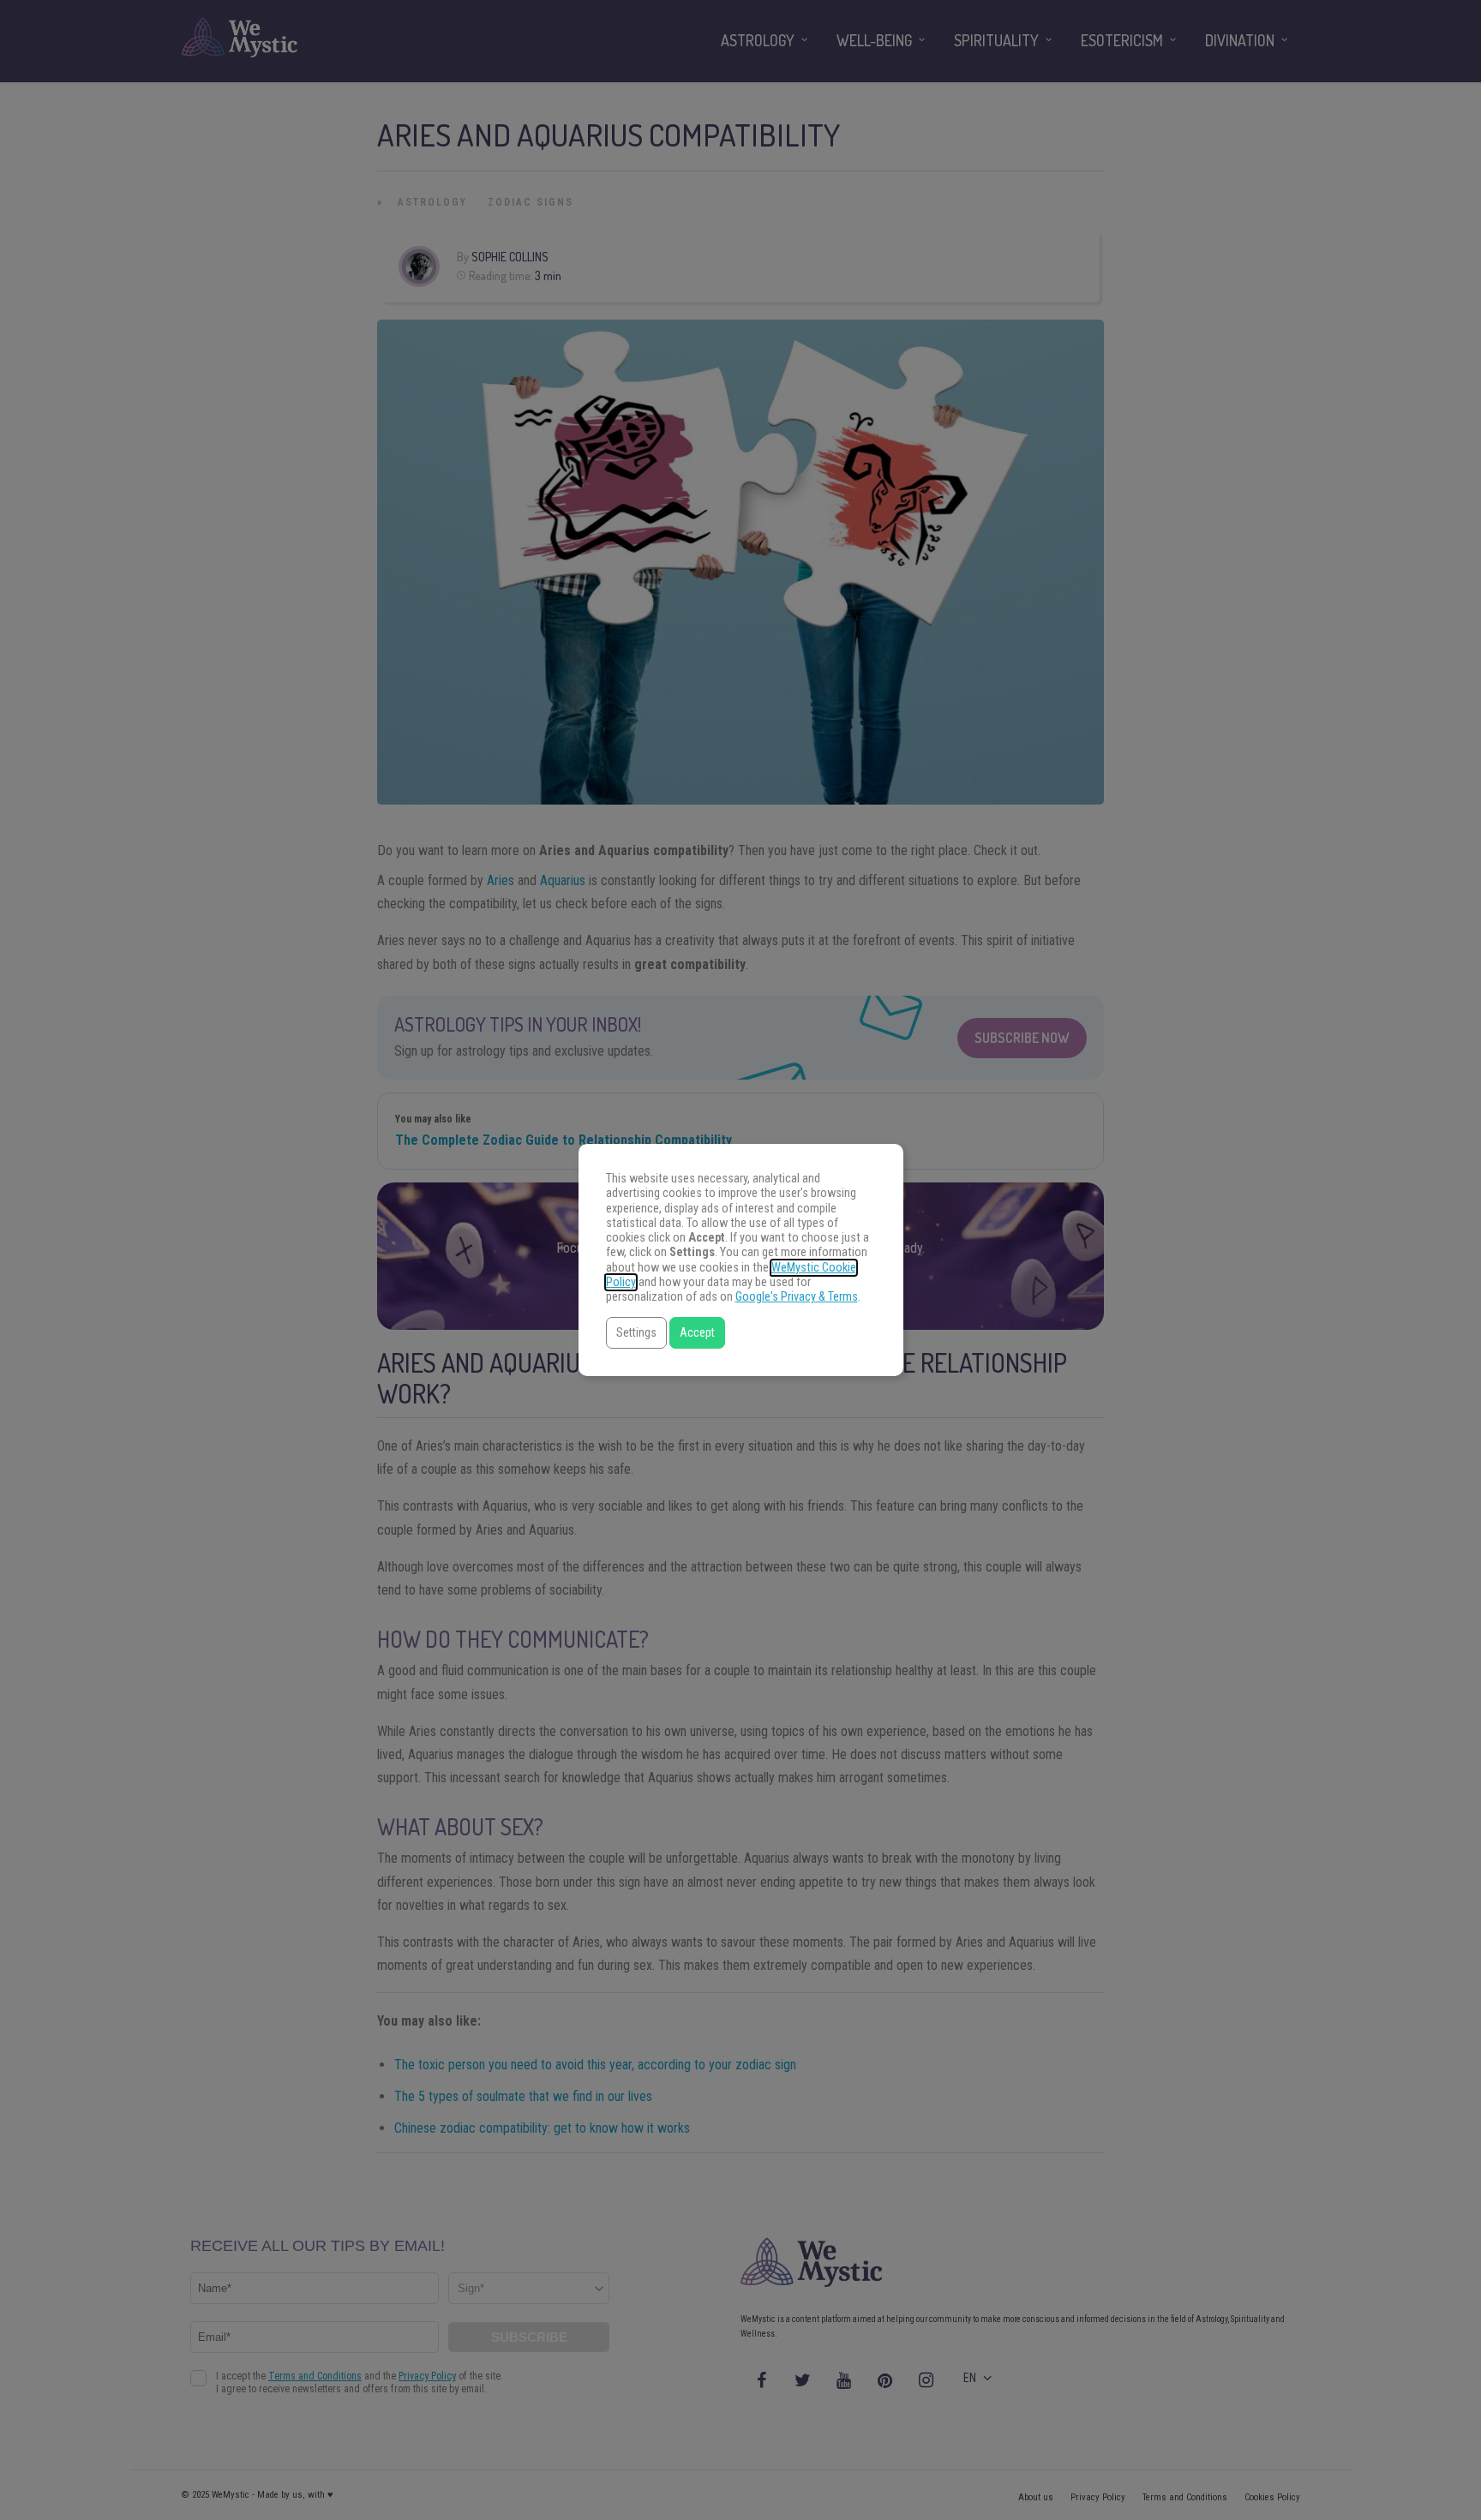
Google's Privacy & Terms (797, 1297)
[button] (636, 1333)
